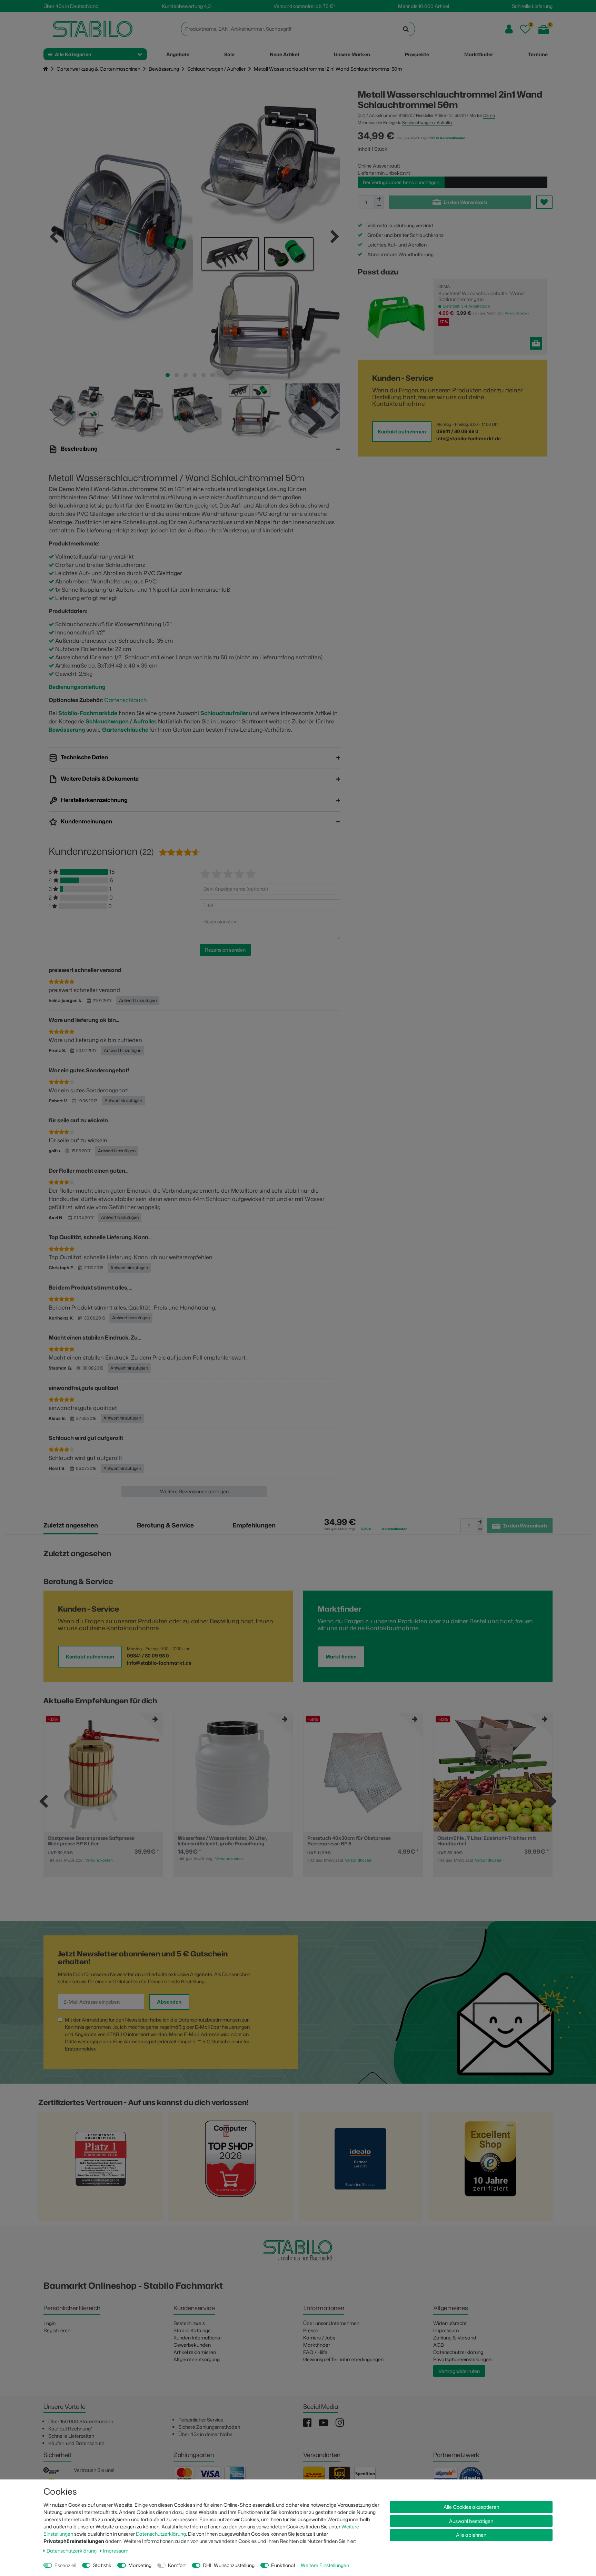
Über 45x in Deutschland (71, 6)
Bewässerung (164, 69)
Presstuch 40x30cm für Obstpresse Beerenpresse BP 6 (219, 1841)
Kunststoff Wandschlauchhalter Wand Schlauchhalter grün (481, 296)
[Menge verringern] (379, 206)
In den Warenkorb (465, 202)
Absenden (169, 2002)
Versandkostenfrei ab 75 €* (304, 6)
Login (49, 2323)
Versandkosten (517, 313)
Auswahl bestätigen (471, 2521)
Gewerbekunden (192, 2345)
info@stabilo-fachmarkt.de (469, 438)
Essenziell (65, 2565)
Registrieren (57, 2330)
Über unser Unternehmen (331, 2323)
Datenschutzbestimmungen (210, 2020)
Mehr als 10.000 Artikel (424, 6)
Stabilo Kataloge (192, 2330)
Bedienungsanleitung (77, 687)
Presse (311, 2330)
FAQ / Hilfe (315, 2352)
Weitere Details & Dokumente (99, 779)
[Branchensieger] (101, 2168)
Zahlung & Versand (455, 2338)
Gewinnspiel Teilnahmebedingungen (343, 2359)
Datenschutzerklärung (458, 2352)
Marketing (140, 2565)
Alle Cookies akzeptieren (471, 2507)
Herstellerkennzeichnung (94, 800)
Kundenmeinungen (86, 822)
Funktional (283, 2565)
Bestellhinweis (189, 2323)
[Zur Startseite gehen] (46, 69)
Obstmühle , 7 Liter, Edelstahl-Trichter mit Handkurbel (357, 1841)
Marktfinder (317, 2345)
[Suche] (406, 29)
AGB (439, 2345)
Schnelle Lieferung (532, 6)
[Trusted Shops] (490, 2168)
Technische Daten (84, 758)
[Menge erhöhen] (379, 199)
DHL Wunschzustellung (229, 2565)
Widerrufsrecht (450, 2323)
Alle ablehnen (471, 2535)
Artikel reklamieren (195, 2352)
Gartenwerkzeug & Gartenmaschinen (98, 69)
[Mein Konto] (509, 29)
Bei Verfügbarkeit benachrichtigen (401, 182)
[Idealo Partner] (360, 2168)
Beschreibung (79, 449)
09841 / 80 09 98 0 (457, 431)
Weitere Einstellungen (325, 2565)
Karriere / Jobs (319, 2338)
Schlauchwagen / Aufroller (216, 69)
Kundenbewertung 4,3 (186, 6)
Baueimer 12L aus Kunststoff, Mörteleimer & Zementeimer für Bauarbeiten (489, 1841)
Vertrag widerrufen (459, 2371)
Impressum (446, 2330)
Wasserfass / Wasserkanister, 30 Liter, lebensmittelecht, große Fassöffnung (93, 1841)
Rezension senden (225, 950)
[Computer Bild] (231, 2168)
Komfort (177, 2565)
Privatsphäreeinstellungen (462, 2359)
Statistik (102, 2565)
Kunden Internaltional (197, 2338)
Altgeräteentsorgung (197, 2359)
